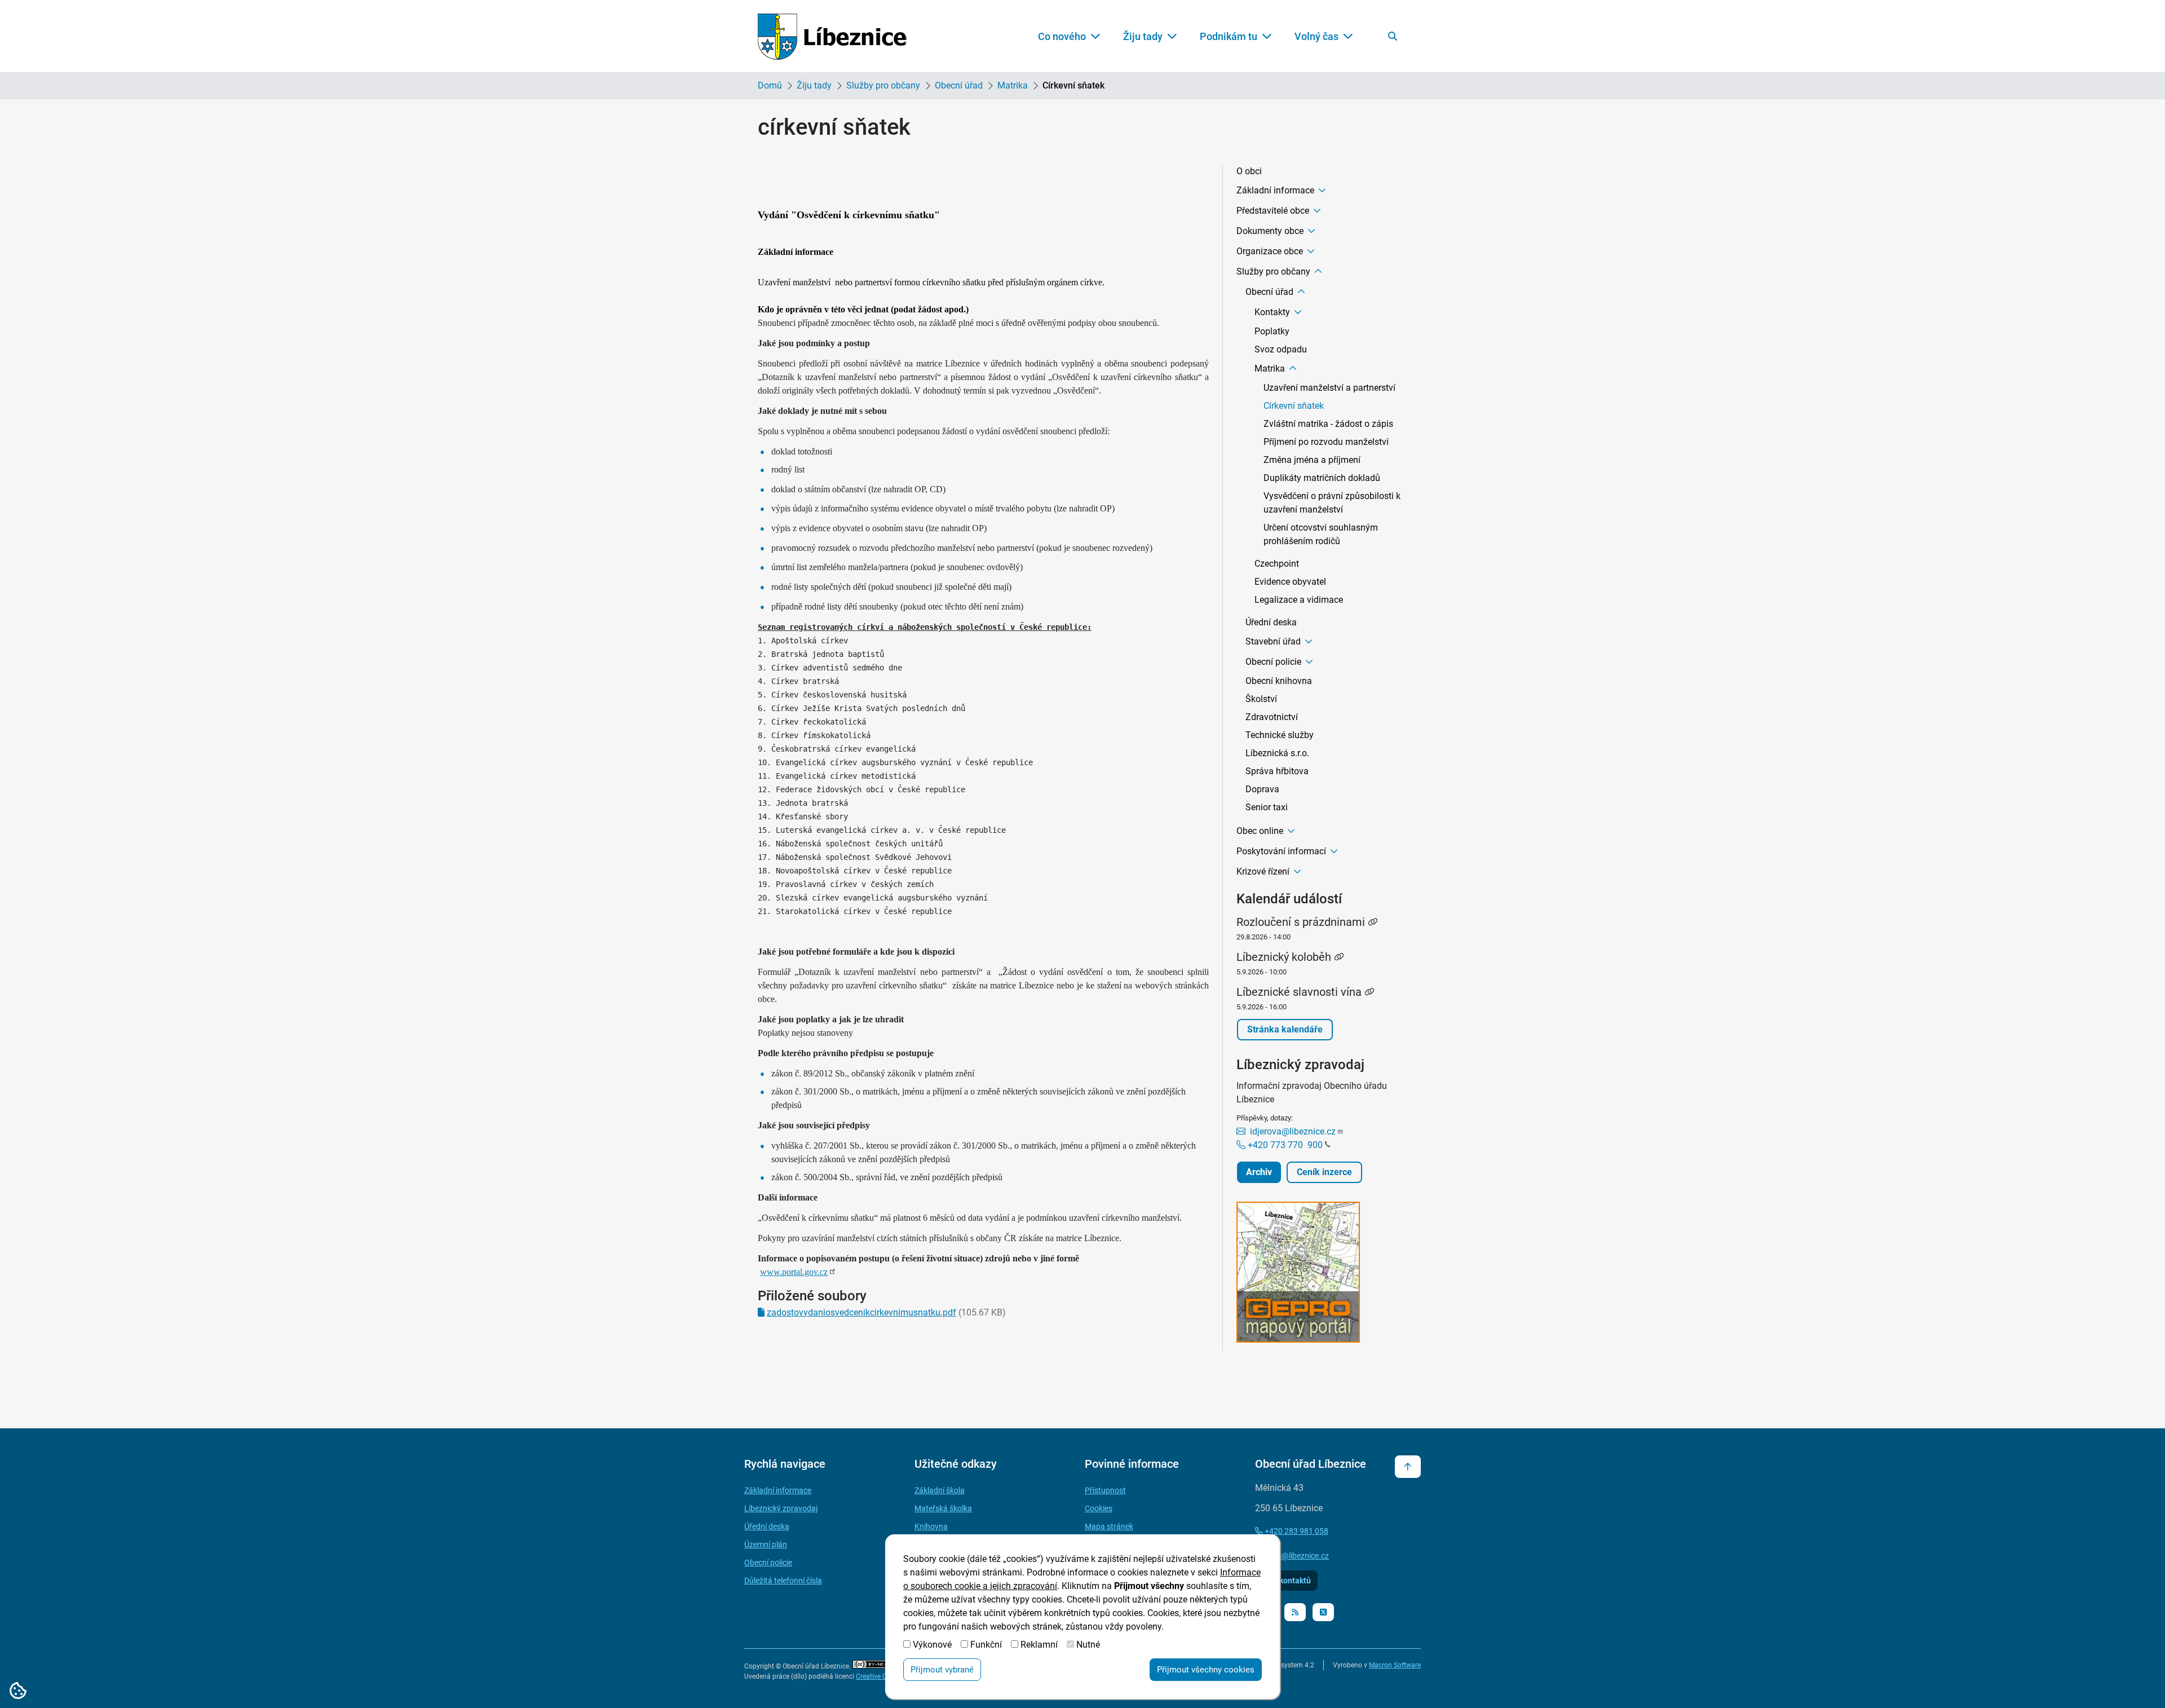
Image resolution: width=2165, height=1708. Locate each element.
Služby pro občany (883, 85)
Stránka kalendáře (1285, 1029)
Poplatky (1272, 331)
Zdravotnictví (1272, 717)
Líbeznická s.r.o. (1277, 753)
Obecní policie (1273, 662)
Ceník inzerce (1324, 1172)
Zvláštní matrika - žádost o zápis (1328, 424)
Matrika (1013, 85)
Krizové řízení (1263, 871)
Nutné (1088, 1645)
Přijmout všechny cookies (1206, 1670)
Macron (1395, 1665)
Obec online (1260, 831)
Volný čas (1316, 36)
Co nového (1062, 36)
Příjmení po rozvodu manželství (1326, 442)
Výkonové (932, 1645)
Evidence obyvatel (1290, 582)
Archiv (1259, 1172)
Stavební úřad (1273, 641)
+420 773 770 (1284, 1145)
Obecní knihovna (1279, 681)
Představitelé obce (1273, 211)
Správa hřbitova (1277, 771)
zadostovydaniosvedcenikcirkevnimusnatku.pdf (861, 1312)
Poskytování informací (1281, 851)
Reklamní (1039, 1645)
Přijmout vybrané (942, 1670)
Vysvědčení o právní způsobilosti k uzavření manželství (1332, 503)
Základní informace (1275, 190)
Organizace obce (1270, 251)
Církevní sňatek (1294, 406)
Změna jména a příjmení (1312, 460)
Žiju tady (1143, 36)
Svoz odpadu (1281, 349)
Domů (770, 85)
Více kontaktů (1286, 1581)
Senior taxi (1267, 807)
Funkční (986, 1645)
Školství (1261, 699)
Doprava (1262, 789)
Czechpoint (1277, 564)
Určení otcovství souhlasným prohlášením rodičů (1321, 534)
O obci (1249, 171)
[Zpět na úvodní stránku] (832, 36)
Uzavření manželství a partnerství (1329, 388)
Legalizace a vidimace (1299, 600)
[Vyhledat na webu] (1393, 36)
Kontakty (1272, 312)
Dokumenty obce (1270, 231)
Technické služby (1280, 735)
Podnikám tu (1229, 36)
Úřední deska (1271, 622)
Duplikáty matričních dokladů (1322, 478)
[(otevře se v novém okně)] (1322, 1274)
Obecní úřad (959, 85)
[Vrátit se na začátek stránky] (1408, 1467)
